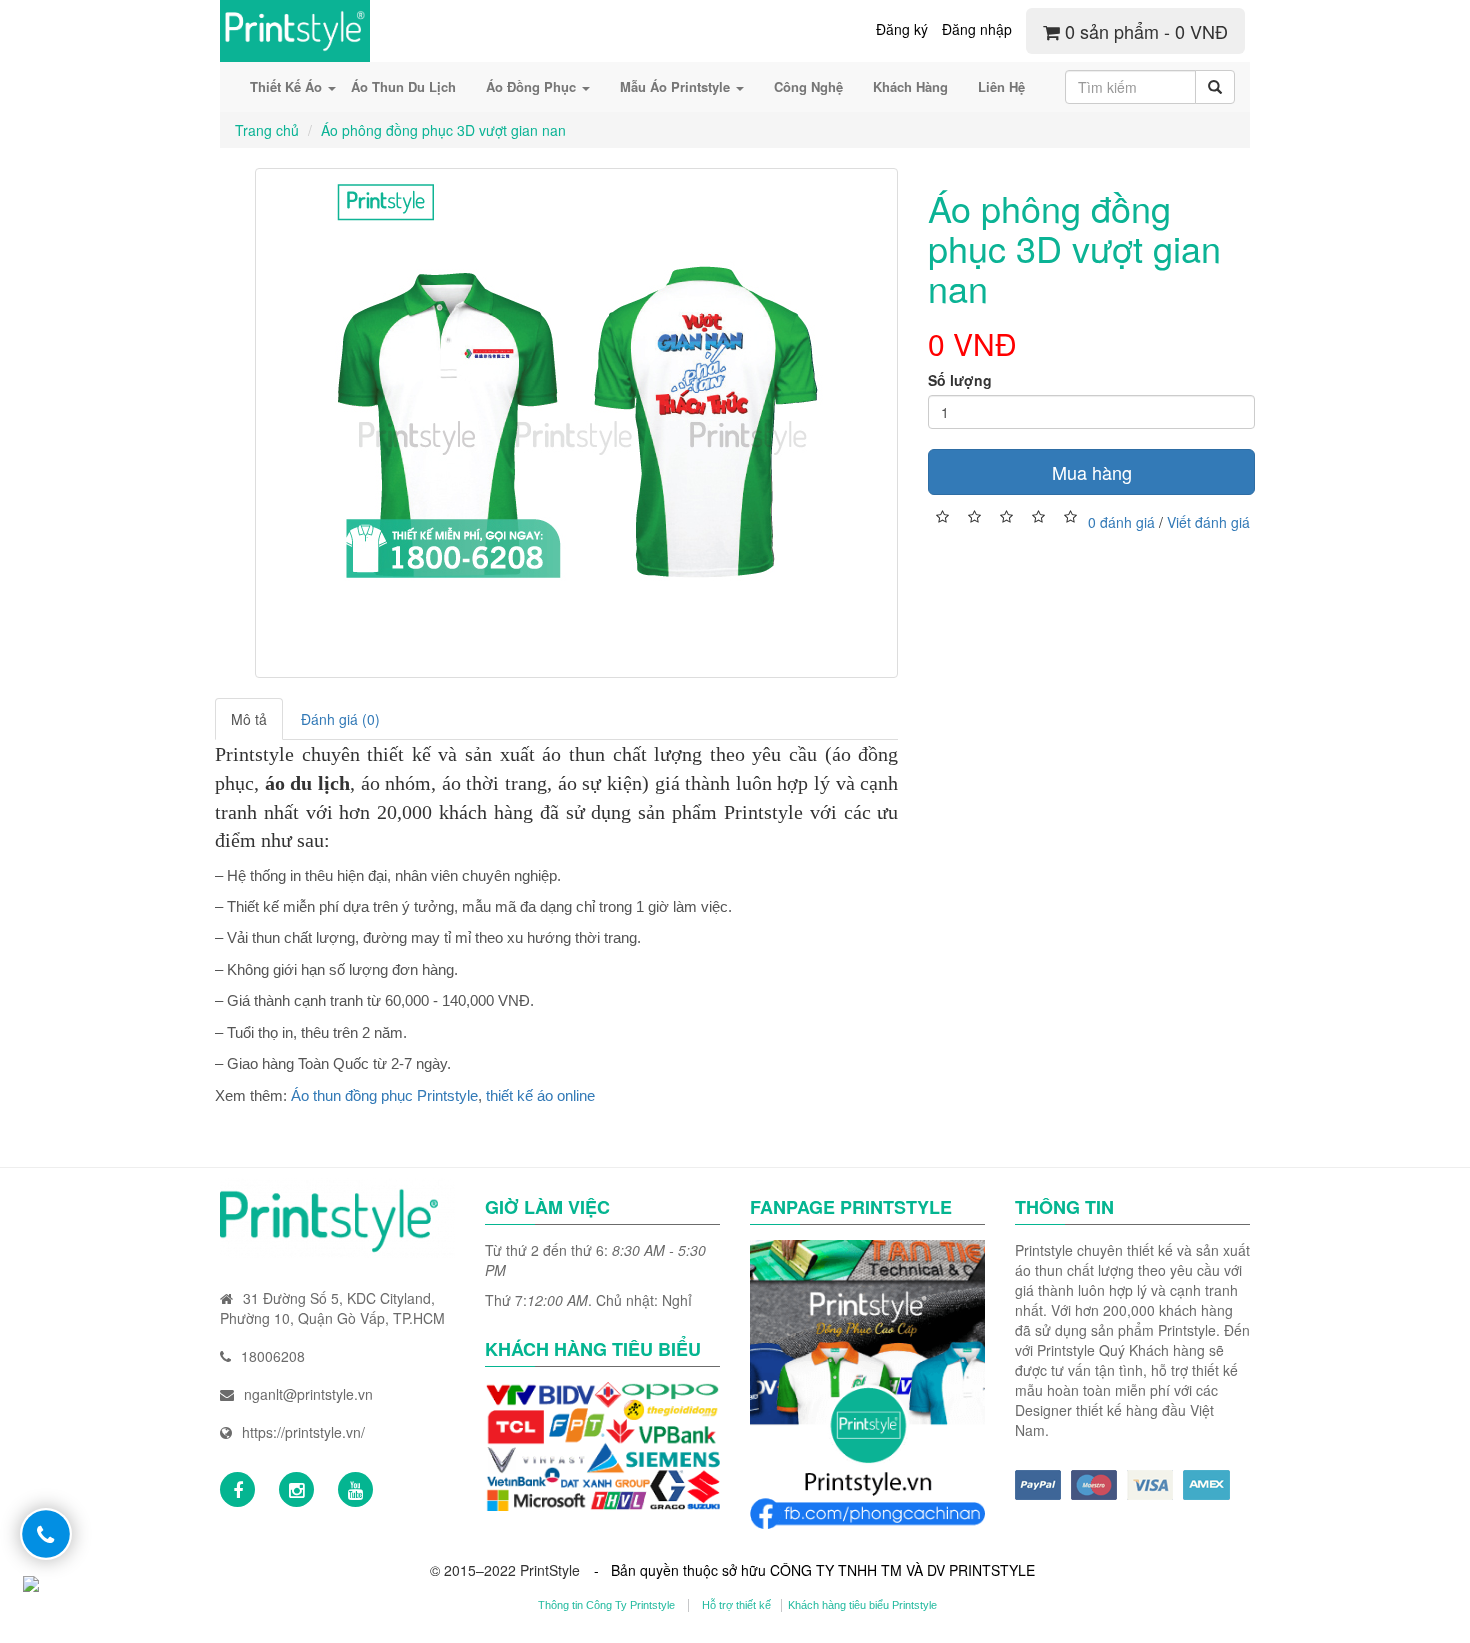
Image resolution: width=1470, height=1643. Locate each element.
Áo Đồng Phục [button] (533, 86)
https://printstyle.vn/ (303, 1432)
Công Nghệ (808, 86)
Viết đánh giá (1208, 522)
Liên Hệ (1001, 86)
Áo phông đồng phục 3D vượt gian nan (443, 130)
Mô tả (249, 719)
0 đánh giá (1121, 522)
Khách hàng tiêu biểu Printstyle (862, 1605)
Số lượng (960, 380)
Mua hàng (1092, 472)
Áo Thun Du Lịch (403, 86)
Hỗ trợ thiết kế (736, 1605)
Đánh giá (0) (340, 719)
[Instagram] (296, 1489)
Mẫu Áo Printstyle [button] (677, 86)
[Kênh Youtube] (355, 1489)
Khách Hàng (910, 86)
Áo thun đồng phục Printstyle (384, 1095)
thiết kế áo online (540, 1095)
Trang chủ (267, 130)
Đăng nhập (977, 29)
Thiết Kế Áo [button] (288, 86)
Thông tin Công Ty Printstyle (606, 1605)
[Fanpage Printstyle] (237, 1489)
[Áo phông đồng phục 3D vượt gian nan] (576, 423)
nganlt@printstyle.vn (308, 1394)
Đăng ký (902, 29)
